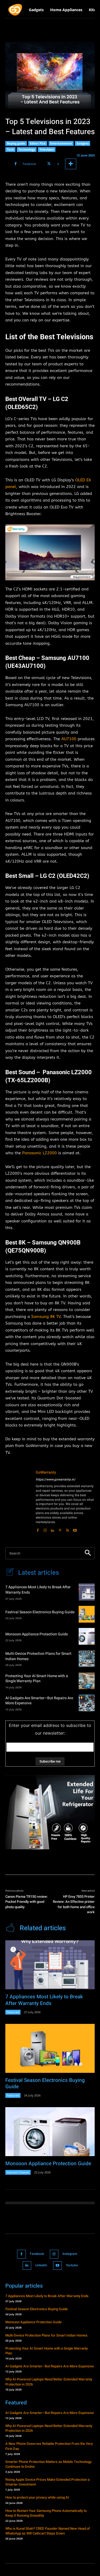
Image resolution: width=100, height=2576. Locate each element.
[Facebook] (38, 1529)
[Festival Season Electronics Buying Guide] (87, 1614)
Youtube (72, 2265)
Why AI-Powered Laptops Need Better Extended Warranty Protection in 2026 (49, 2382)
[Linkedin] (53, 1529)
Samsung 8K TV (46, 1317)
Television (47, 149)
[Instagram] (45, 1529)
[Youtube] (75, 1529)
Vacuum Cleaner (18, 2172)
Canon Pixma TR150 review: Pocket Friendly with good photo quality (27, 1902)
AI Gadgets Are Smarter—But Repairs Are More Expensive (39, 1701)
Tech (10, 149)
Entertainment (61, 143)
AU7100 (69, 739)
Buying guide (16, 143)
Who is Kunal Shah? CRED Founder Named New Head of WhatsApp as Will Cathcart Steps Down (48, 2531)
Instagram (70, 2254)
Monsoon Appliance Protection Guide (37, 1634)
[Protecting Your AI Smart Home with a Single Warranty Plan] (87, 1681)
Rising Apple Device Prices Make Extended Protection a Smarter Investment (47, 2482)
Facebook (37, 2254)
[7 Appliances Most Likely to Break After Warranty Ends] (87, 1592)
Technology (27, 149)
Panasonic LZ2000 (39, 1153)
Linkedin (41, 2265)
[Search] (88, 1553)
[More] (71, 164)
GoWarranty (46, 1472)
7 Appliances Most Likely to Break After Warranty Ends (38, 1590)
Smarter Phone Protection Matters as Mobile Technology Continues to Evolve (48, 2464)
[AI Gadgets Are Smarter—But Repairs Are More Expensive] (87, 1703)
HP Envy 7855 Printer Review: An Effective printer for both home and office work (74, 1904)
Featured (13, 2012)
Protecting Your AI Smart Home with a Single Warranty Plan (37, 1679)
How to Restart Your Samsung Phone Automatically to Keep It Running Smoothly (46, 2513)
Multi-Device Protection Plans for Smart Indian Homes (38, 1656)
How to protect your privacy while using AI (37, 2497)
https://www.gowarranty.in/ (56, 1479)
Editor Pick (38, 143)
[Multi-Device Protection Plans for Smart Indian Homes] (87, 1658)
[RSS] (67, 1529)
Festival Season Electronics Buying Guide (40, 1612)
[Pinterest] (60, 1529)
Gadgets (83, 143)
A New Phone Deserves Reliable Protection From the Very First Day (49, 2446)
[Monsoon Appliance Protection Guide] (87, 1636)
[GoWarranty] (18, 1501)
